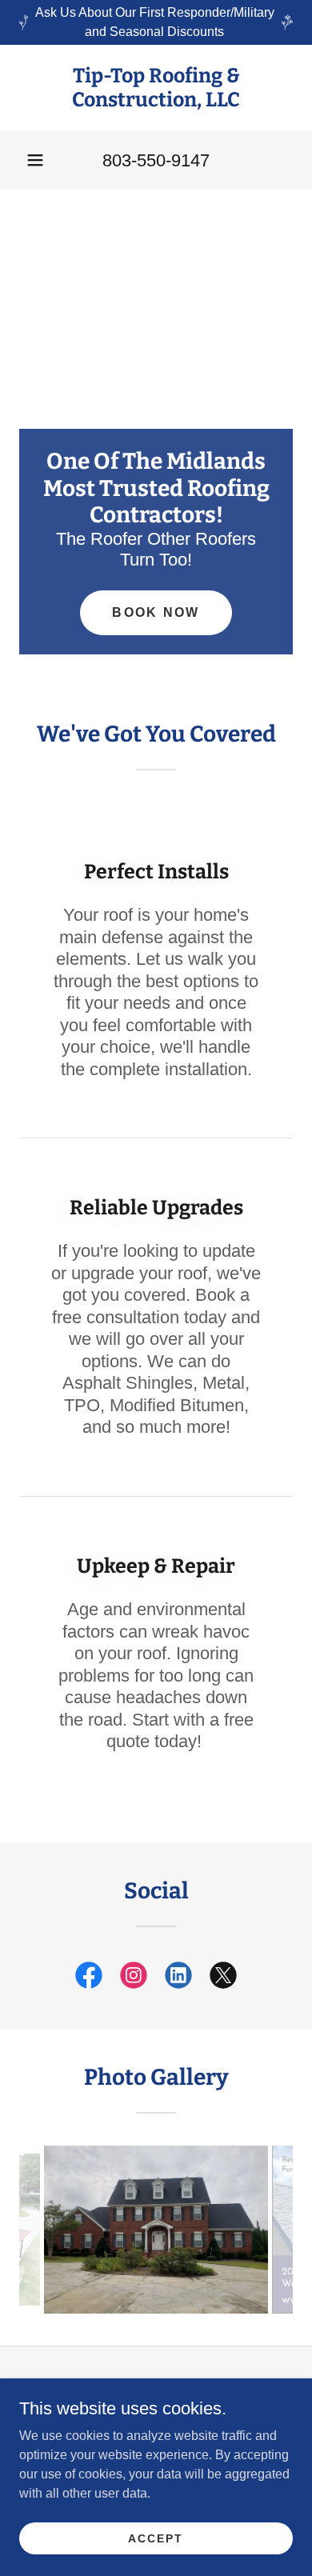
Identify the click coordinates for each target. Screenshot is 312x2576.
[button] (35, 160)
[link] (156, 88)
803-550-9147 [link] (156, 160)
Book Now (156, 612)
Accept (156, 2538)
